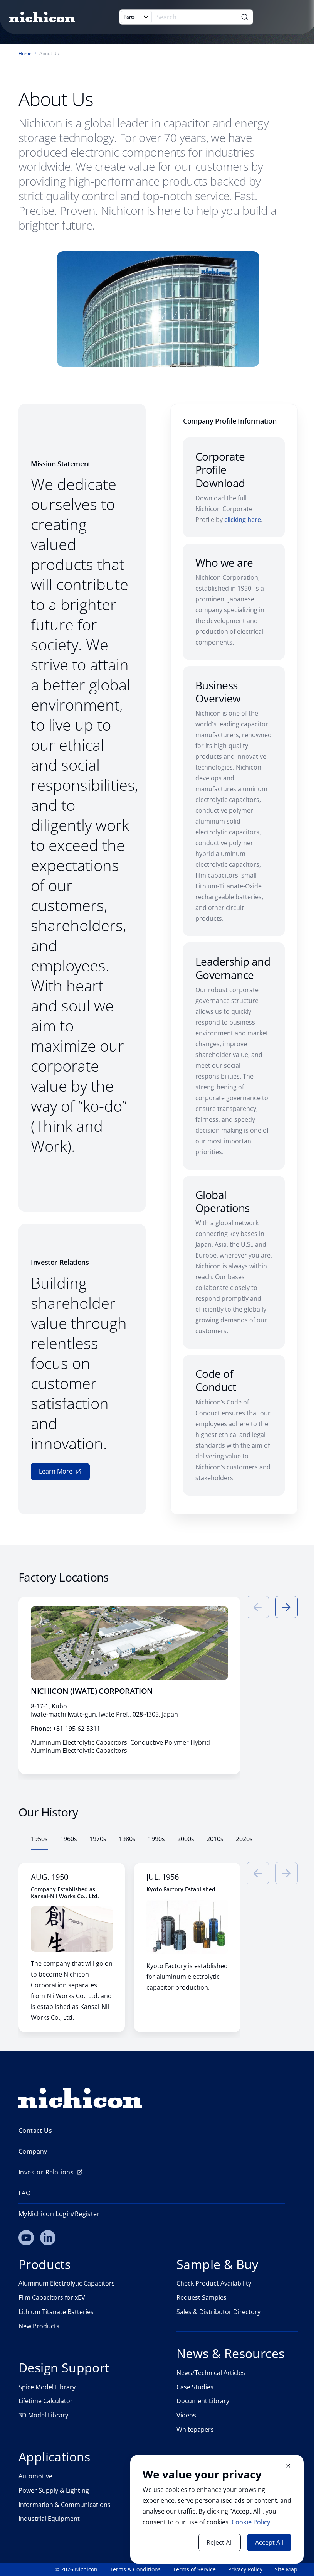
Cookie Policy (251, 2522)
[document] (217, 2509)
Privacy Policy (245, 2569)
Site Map (286, 2569)
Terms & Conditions (135, 2569)
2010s (215, 1839)
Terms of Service (194, 2569)
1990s (156, 1839)
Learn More (56, 1471)
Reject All (220, 2542)
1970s (98, 1839)
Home (25, 54)
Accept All (269, 2542)
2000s (186, 1839)
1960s (69, 1839)
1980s (127, 1839)
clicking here (243, 520)
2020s (244, 1839)
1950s (39, 1839)
